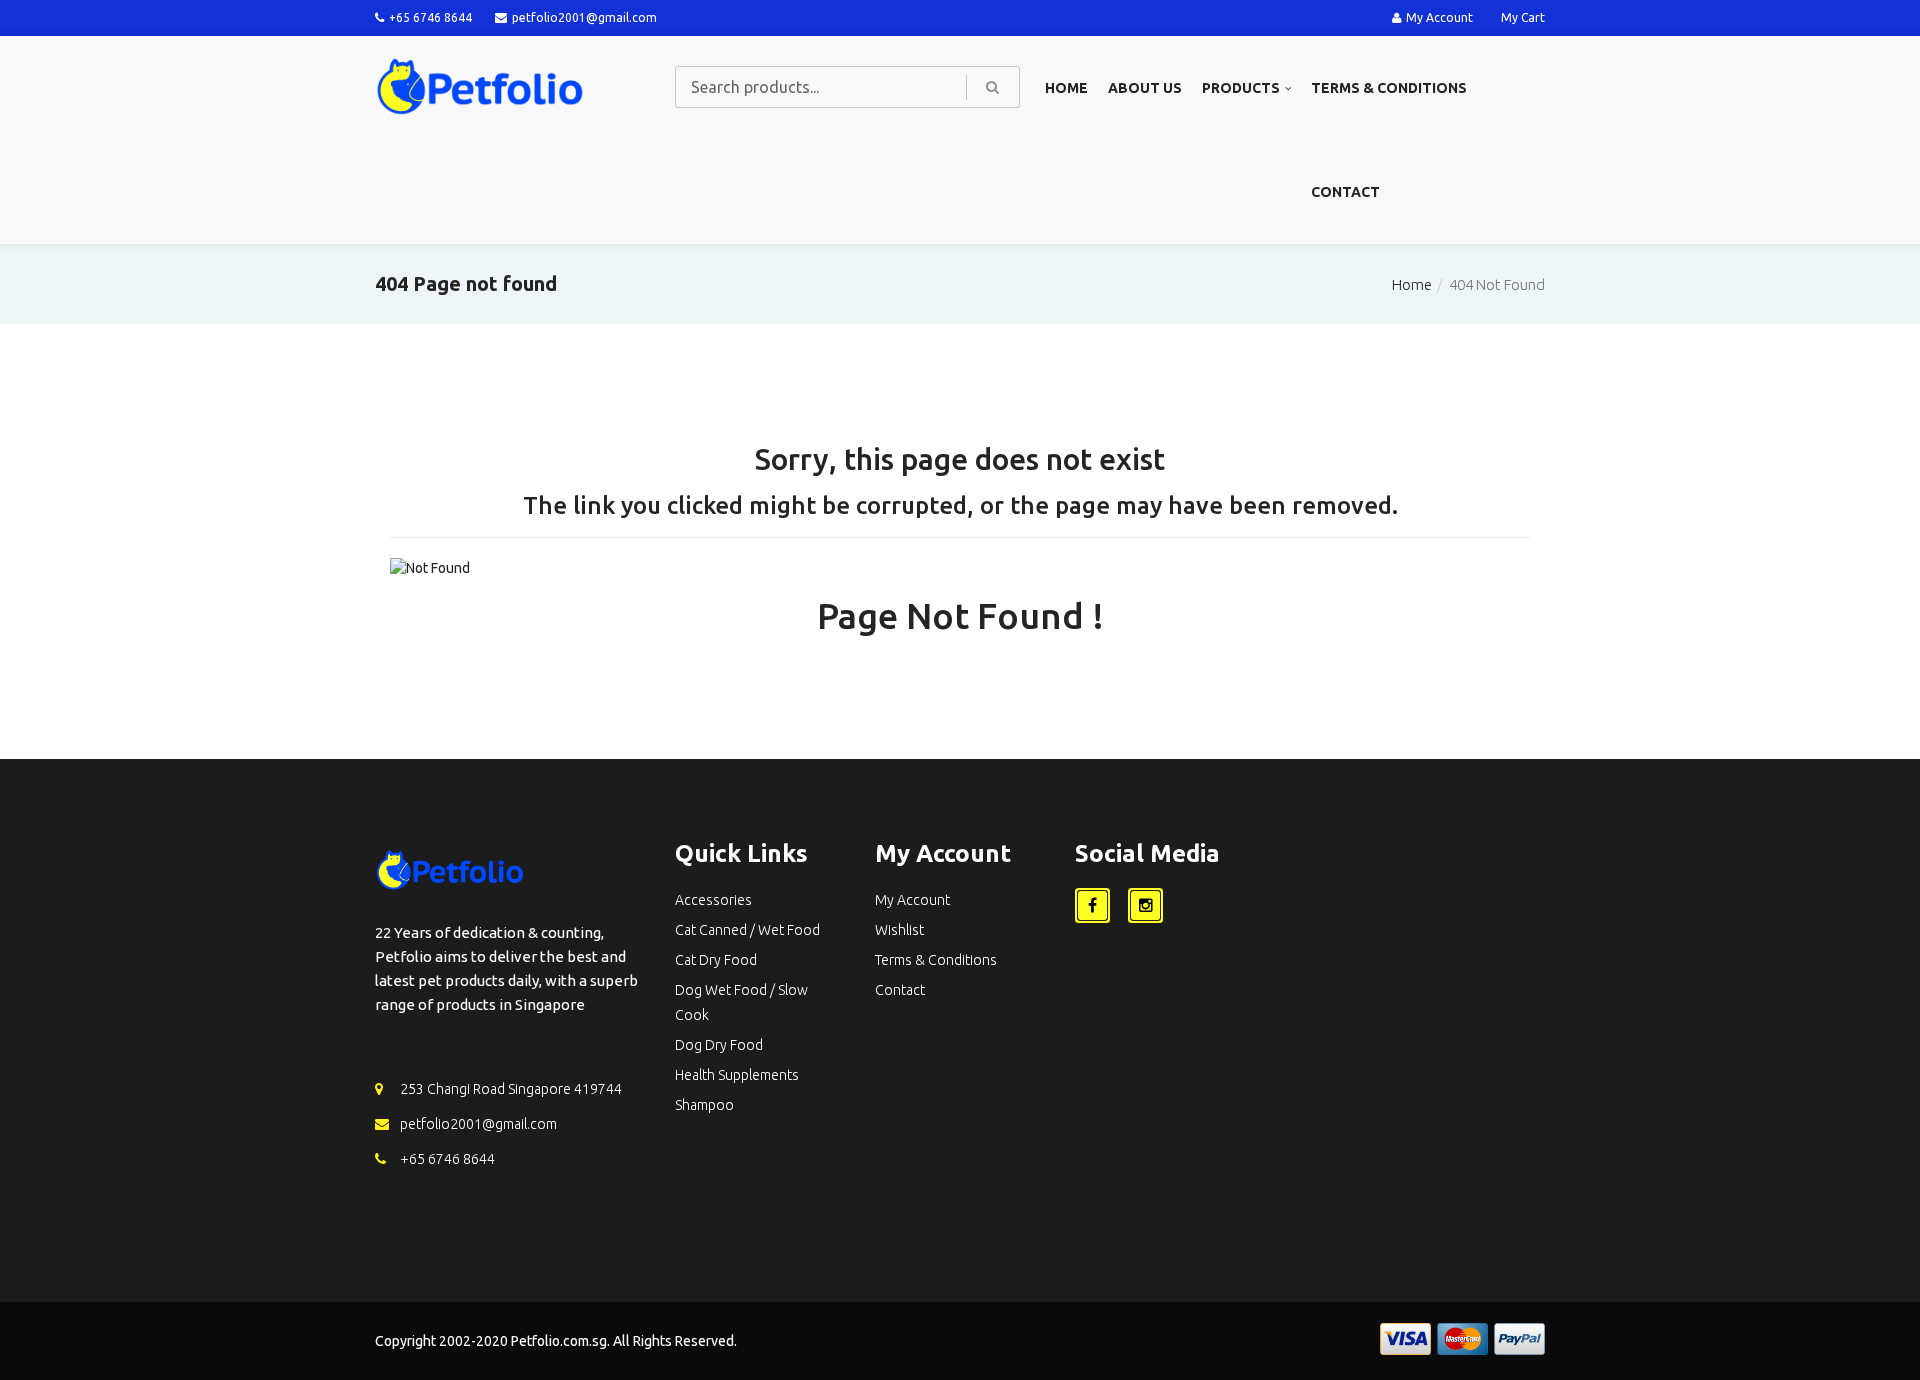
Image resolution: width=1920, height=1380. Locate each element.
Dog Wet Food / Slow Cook (741, 1002)
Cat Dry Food (716, 960)
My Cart (1523, 17)
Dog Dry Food (719, 1045)
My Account (1439, 17)
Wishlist (899, 930)
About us (1145, 88)
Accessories (713, 900)
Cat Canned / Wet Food (747, 930)
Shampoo (704, 1105)
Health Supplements (737, 1075)
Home (1066, 88)
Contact (1345, 192)
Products (1241, 88)
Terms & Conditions (1389, 88)
